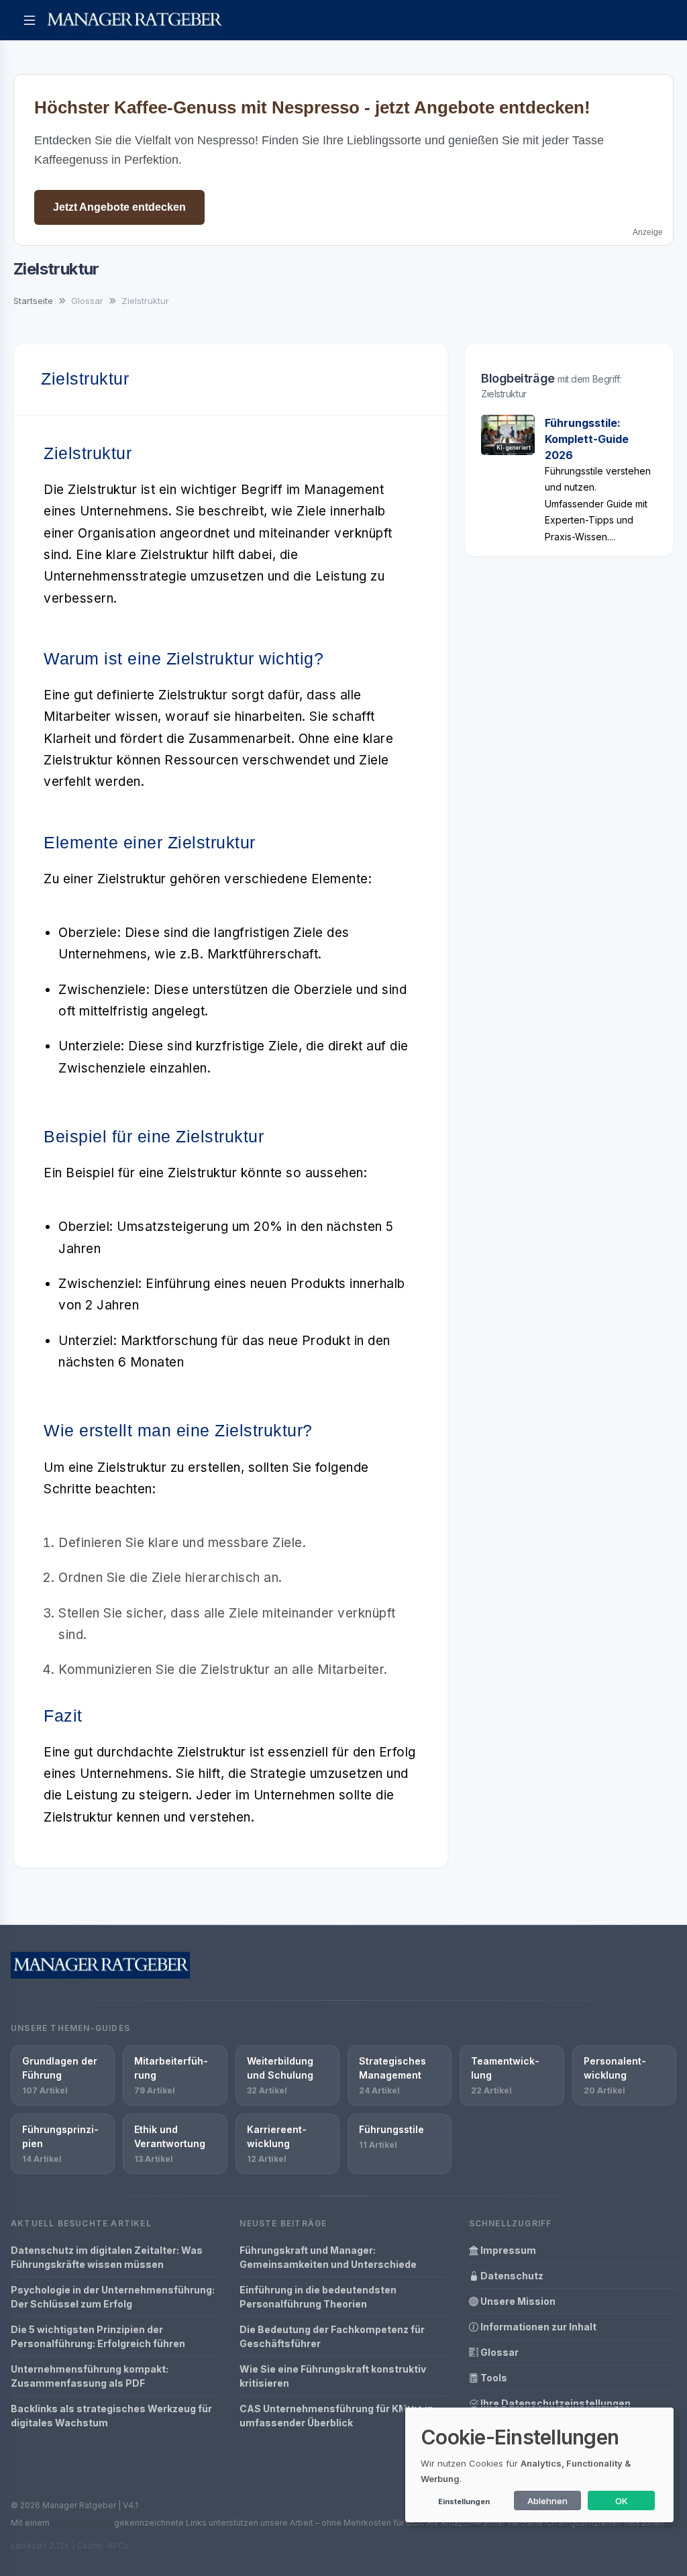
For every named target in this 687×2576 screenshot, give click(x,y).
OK (622, 2501)
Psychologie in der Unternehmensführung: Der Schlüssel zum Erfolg (113, 2297)
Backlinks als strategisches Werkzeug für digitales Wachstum (111, 2416)
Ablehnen (547, 2501)
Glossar (498, 2352)
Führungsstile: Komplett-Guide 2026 (587, 439)
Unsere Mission (517, 2301)
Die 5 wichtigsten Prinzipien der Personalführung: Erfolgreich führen (98, 2336)
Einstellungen (464, 2501)
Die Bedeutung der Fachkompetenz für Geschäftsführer (332, 2336)
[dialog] (539, 2465)
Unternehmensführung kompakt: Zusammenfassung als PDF (90, 2376)
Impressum (507, 2250)
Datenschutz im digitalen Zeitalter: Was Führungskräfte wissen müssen (107, 2257)
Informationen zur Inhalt (537, 2327)
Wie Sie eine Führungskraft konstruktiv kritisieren (333, 2376)
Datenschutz (511, 2276)
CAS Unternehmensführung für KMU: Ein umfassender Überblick (336, 2416)
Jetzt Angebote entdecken (119, 207)
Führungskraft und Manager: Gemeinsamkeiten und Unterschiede (328, 2257)
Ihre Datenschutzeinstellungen (554, 2403)
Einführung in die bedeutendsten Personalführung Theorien (318, 2297)
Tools (493, 2378)
